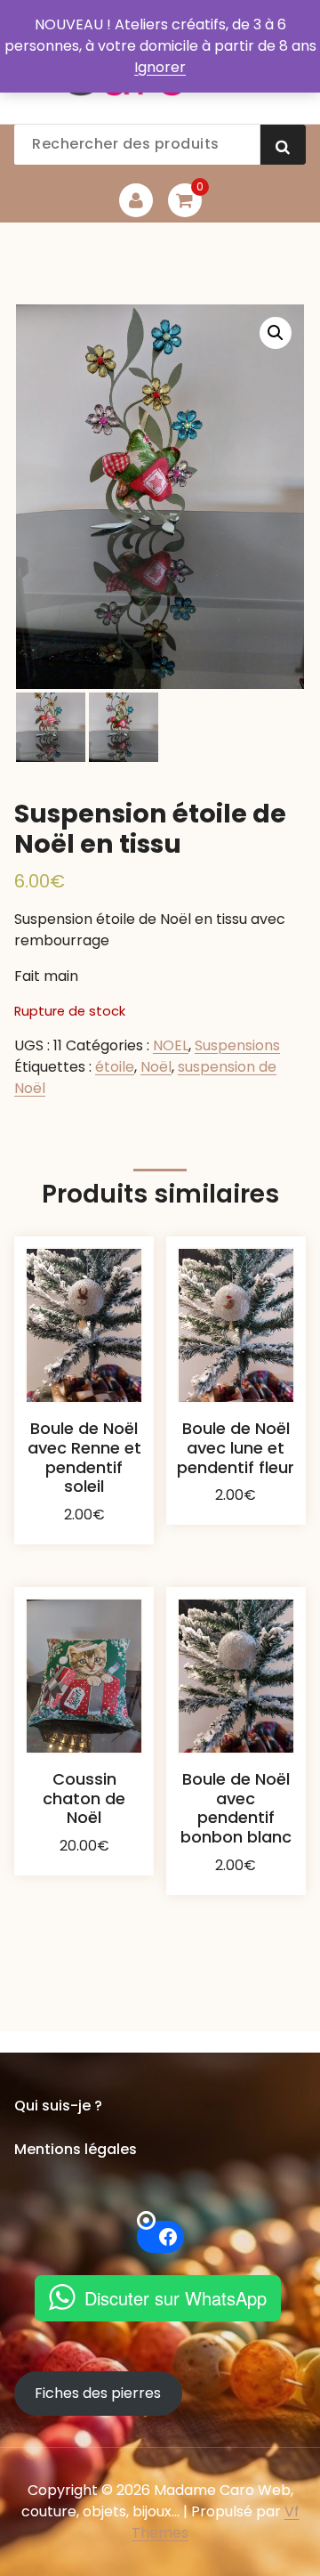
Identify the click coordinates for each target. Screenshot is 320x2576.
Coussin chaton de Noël (84, 1798)
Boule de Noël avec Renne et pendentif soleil (84, 1457)
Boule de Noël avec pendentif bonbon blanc (236, 1808)
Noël (156, 1067)
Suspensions (237, 1045)
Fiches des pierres (98, 2393)
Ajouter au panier (84, 1536)
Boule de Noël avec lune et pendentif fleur (236, 1447)
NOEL (171, 1045)
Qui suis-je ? (58, 2106)
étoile (115, 1067)
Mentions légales (76, 2149)
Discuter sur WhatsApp (176, 2298)
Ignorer (160, 67)
